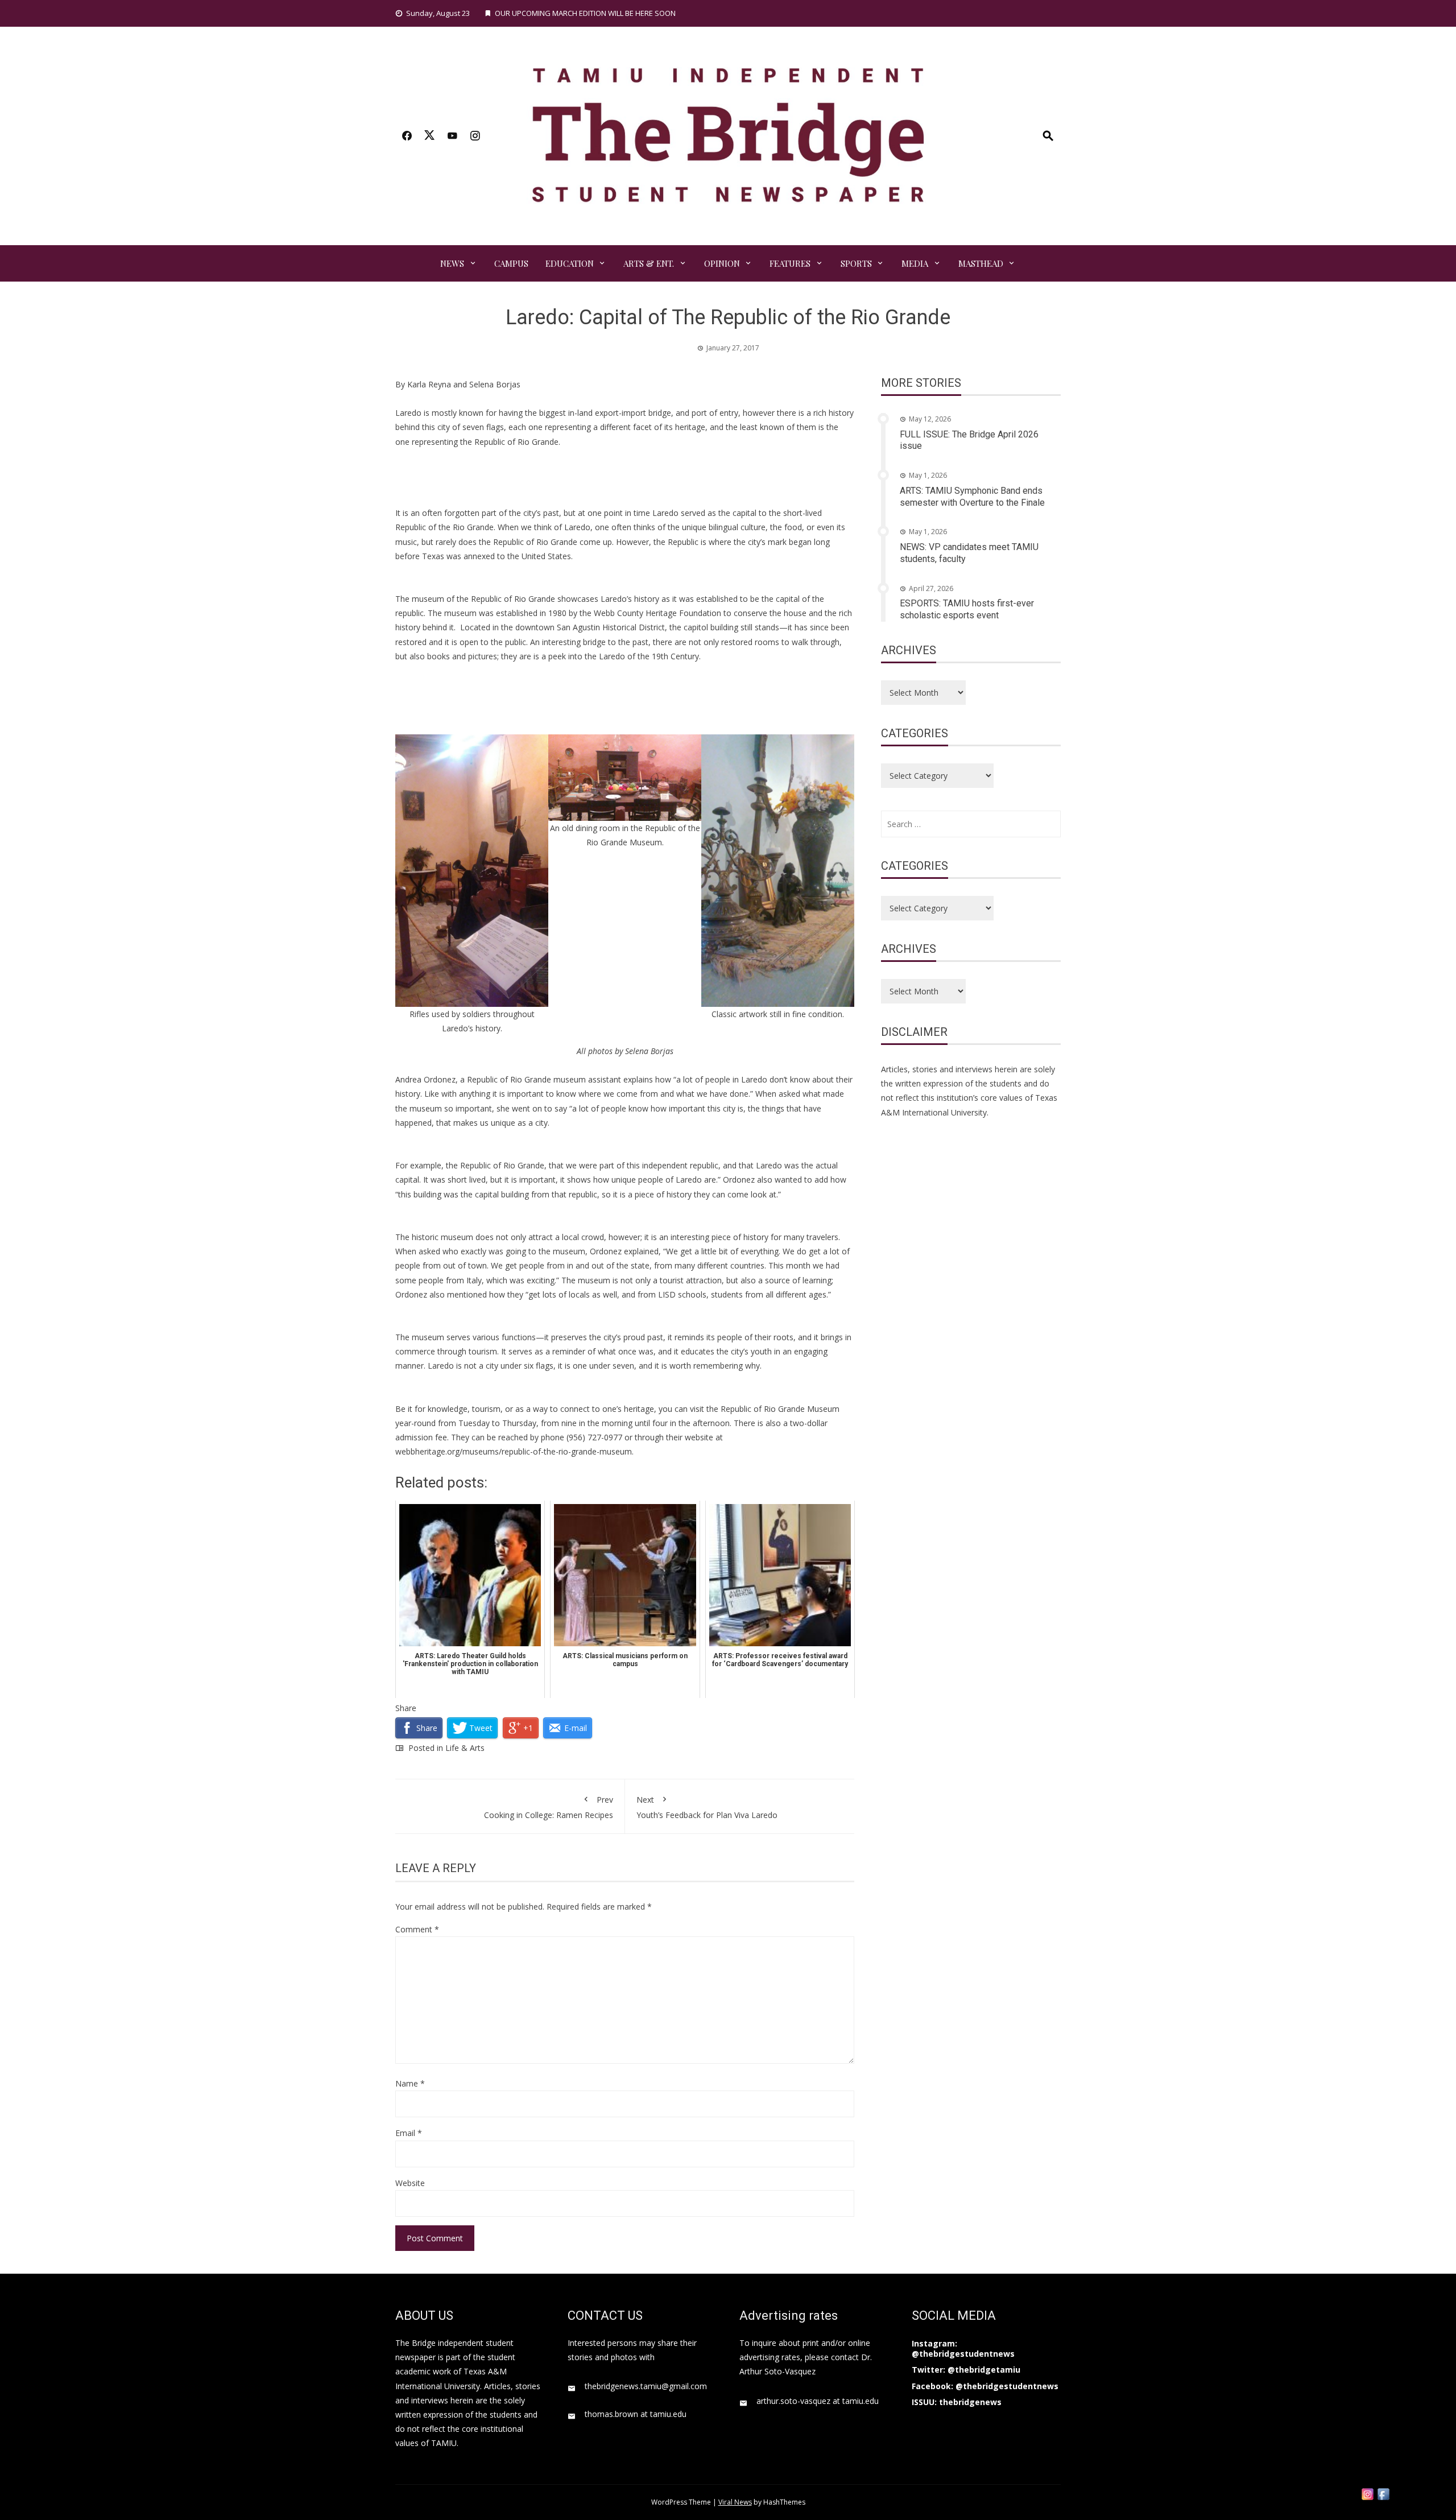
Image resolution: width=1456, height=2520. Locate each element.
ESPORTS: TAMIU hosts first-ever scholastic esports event (967, 609)
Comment (417, 1929)
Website (410, 2183)
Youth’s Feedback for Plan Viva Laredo (707, 1807)
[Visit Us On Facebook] (1383, 2493)
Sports (856, 263)
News (452, 263)
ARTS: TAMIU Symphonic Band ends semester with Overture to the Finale (972, 497)
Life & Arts (465, 1748)
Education (570, 263)
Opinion (722, 263)
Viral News (735, 2502)
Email (409, 2133)
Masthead (981, 263)
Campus (511, 263)
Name (410, 2083)
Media (915, 263)
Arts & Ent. (649, 263)
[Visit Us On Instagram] (1367, 2493)
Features (790, 263)
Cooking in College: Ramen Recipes (549, 1807)
